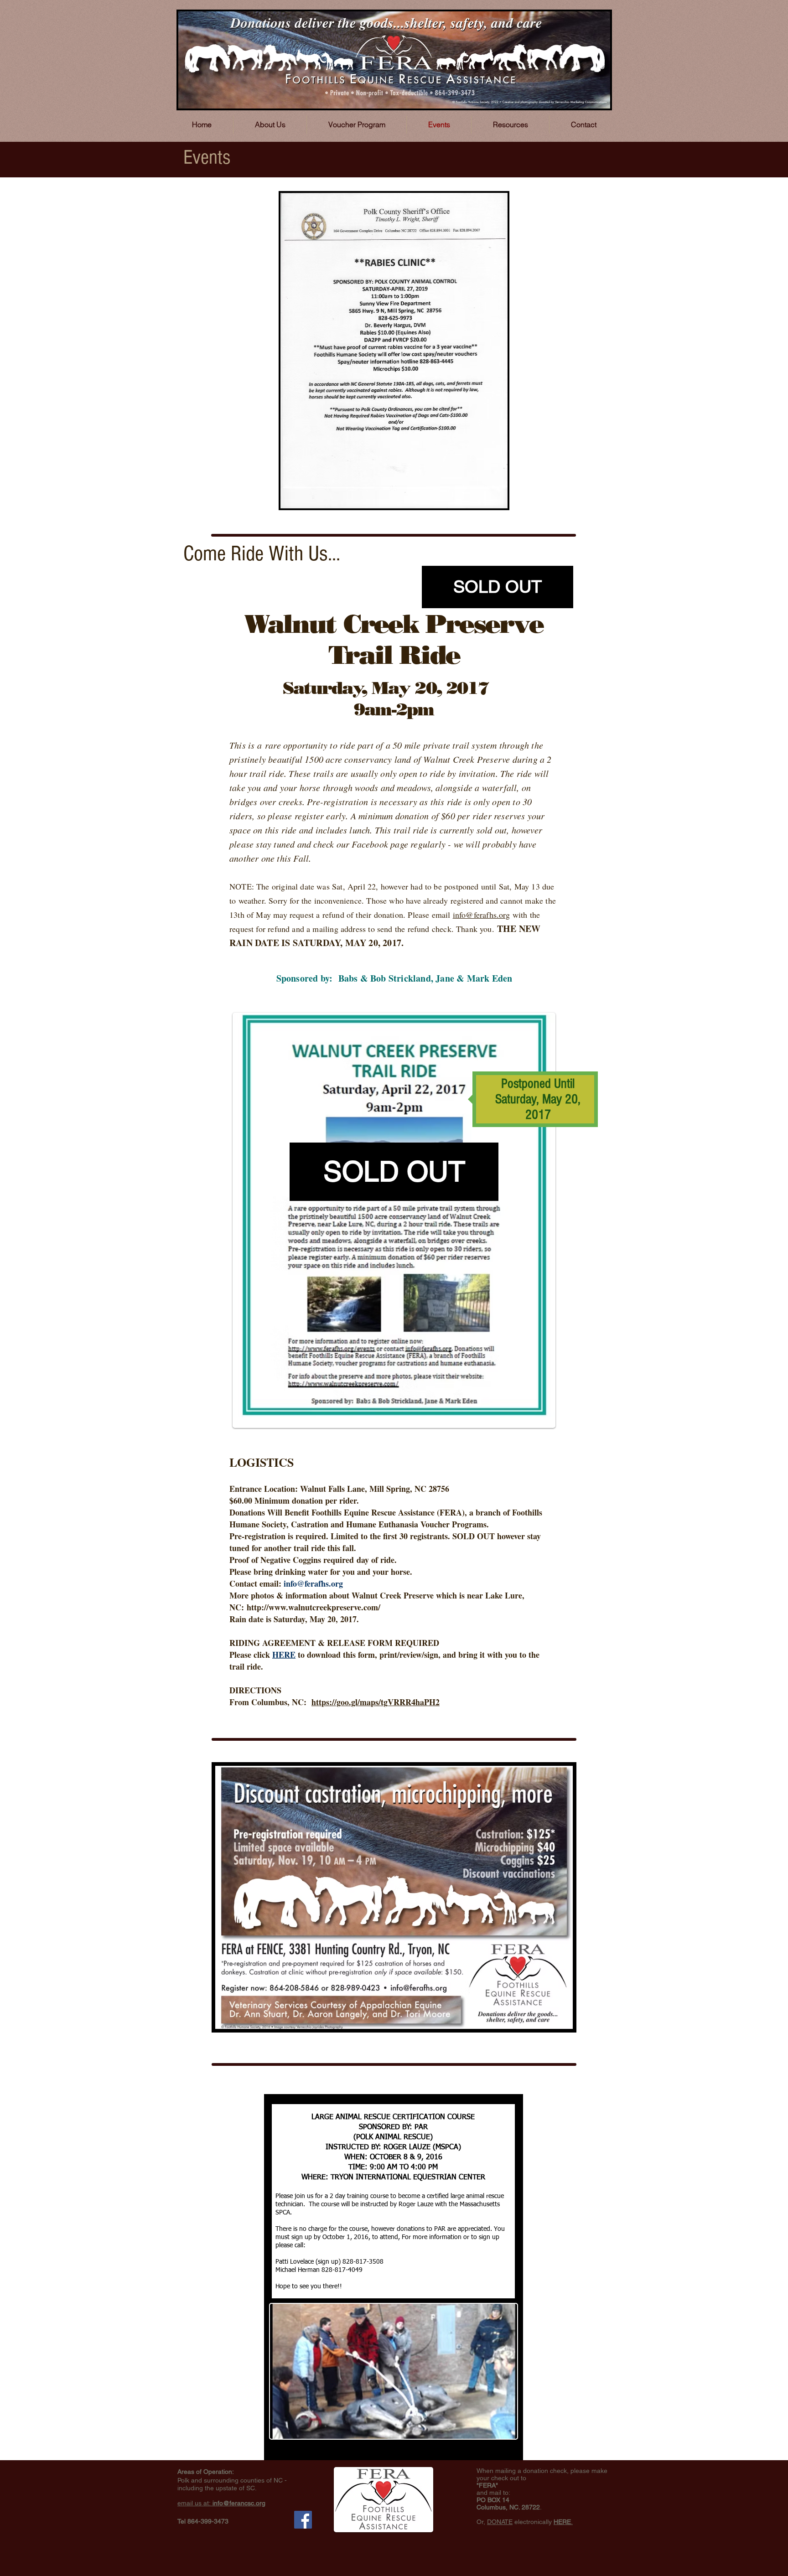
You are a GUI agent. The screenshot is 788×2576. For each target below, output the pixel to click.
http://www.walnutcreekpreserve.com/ (314, 1607)
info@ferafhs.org (482, 915)
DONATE (500, 2522)
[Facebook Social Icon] (303, 2520)
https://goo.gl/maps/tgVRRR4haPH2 (376, 1702)
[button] (498, 587)
